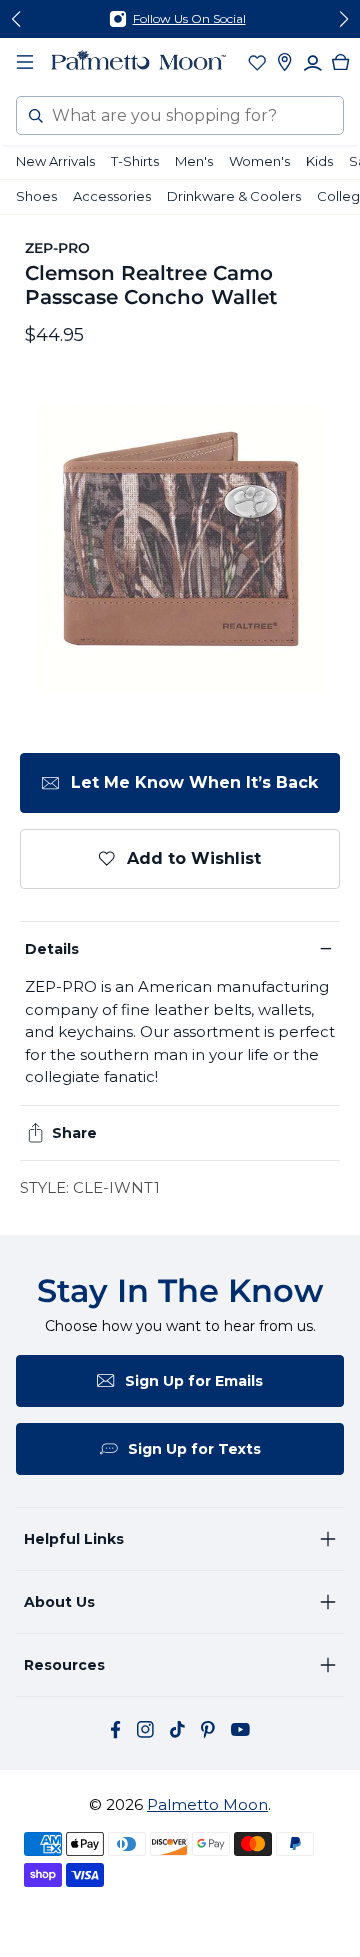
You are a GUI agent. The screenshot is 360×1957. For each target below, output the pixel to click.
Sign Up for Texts (194, 1449)
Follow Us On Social (189, 18)
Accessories (112, 196)
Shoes (36, 196)
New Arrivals (55, 161)
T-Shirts (135, 161)
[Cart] (341, 62)
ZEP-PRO (58, 248)
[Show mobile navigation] (25, 62)
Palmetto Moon (207, 1804)
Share (74, 1133)
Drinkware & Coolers (234, 196)
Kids (319, 161)
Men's (194, 161)
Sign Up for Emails (194, 1381)
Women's (259, 161)
